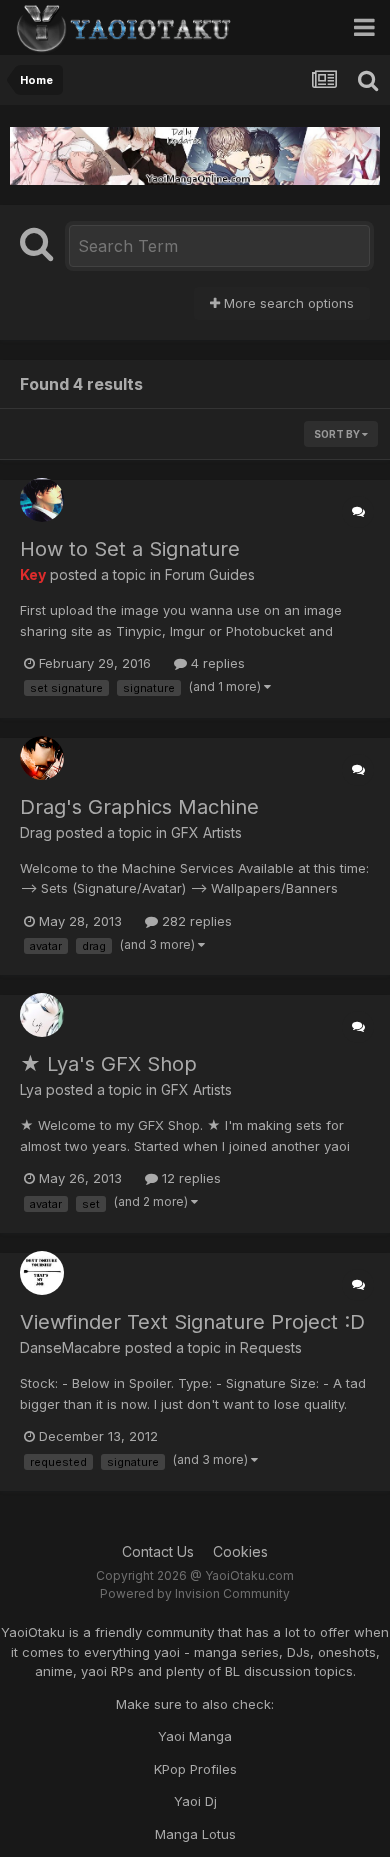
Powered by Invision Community (195, 1593)
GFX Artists (206, 832)
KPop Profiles (195, 1769)
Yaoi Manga (195, 1736)
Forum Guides (210, 574)
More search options (287, 303)
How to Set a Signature (130, 549)
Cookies (240, 1551)
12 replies (189, 1178)
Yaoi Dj (195, 1801)
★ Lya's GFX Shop (108, 1064)
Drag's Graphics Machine (139, 807)
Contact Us (158, 1551)
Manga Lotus (195, 1834)
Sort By (338, 434)
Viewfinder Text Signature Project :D (192, 1322)
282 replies (195, 921)
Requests (271, 1347)
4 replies (216, 663)
